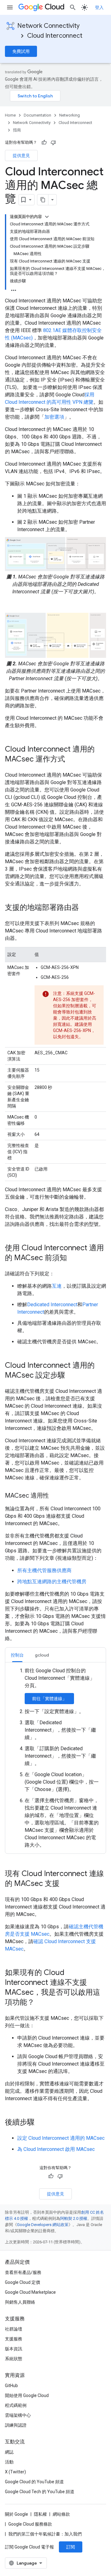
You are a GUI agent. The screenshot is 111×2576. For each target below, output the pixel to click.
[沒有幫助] (53, 143)
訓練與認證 (16, 2425)
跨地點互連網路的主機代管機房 (52, 1582)
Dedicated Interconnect (52, 1305)
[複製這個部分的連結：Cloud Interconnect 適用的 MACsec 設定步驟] (71, 1376)
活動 (9, 2462)
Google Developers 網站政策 (43, 2225)
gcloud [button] (42, 1655)
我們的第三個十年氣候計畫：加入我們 (45, 2534)
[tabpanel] (55, 1758)
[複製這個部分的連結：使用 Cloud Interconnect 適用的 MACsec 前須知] (73, 1258)
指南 (17, 130)
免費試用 (21, 51)
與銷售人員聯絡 (20, 2302)
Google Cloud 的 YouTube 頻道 (34, 2482)
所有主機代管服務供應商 (44, 1570)
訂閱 (71, 2547)
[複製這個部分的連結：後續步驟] (41, 2123)
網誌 (9, 2452)
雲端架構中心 (18, 2415)
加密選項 (54, 417)
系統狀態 (14, 2359)
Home (10, 115)
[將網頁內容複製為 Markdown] (43, 200)
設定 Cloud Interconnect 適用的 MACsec (61, 2138)
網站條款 (61, 2514)
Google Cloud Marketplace (30, 2292)
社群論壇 (14, 2329)
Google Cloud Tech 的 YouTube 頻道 (40, 2492)
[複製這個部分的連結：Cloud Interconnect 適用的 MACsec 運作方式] (71, 760)
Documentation (37, 115)
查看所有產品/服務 (23, 2272)
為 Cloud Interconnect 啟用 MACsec (56, 2149)
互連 (57, 1286)
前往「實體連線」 (49, 1699)
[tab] (17, 1655)
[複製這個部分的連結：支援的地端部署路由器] (85, 908)
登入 (99, 7)
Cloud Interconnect (55, 36)
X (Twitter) (15, 2472)
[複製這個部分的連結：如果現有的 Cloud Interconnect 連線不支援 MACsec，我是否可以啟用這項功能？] (41, 2003)
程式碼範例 (16, 2405)
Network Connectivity (48, 26)
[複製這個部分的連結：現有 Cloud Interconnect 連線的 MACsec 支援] (66, 1884)
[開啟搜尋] (73, 7)
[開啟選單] (10, 7)
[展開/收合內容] (47, 217)
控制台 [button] (17, 1655)
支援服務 (14, 2339)
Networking (70, 115)
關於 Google (16, 2514)
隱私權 (40, 2514)
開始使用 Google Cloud (27, 2395)
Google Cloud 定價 (23, 2282)
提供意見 (21, 156)
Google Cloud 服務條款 (30, 2524)
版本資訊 (14, 2349)
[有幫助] (44, 143)
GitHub (11, 2386)
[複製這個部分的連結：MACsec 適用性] (55, 1496)
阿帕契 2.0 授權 (74, 2218)
